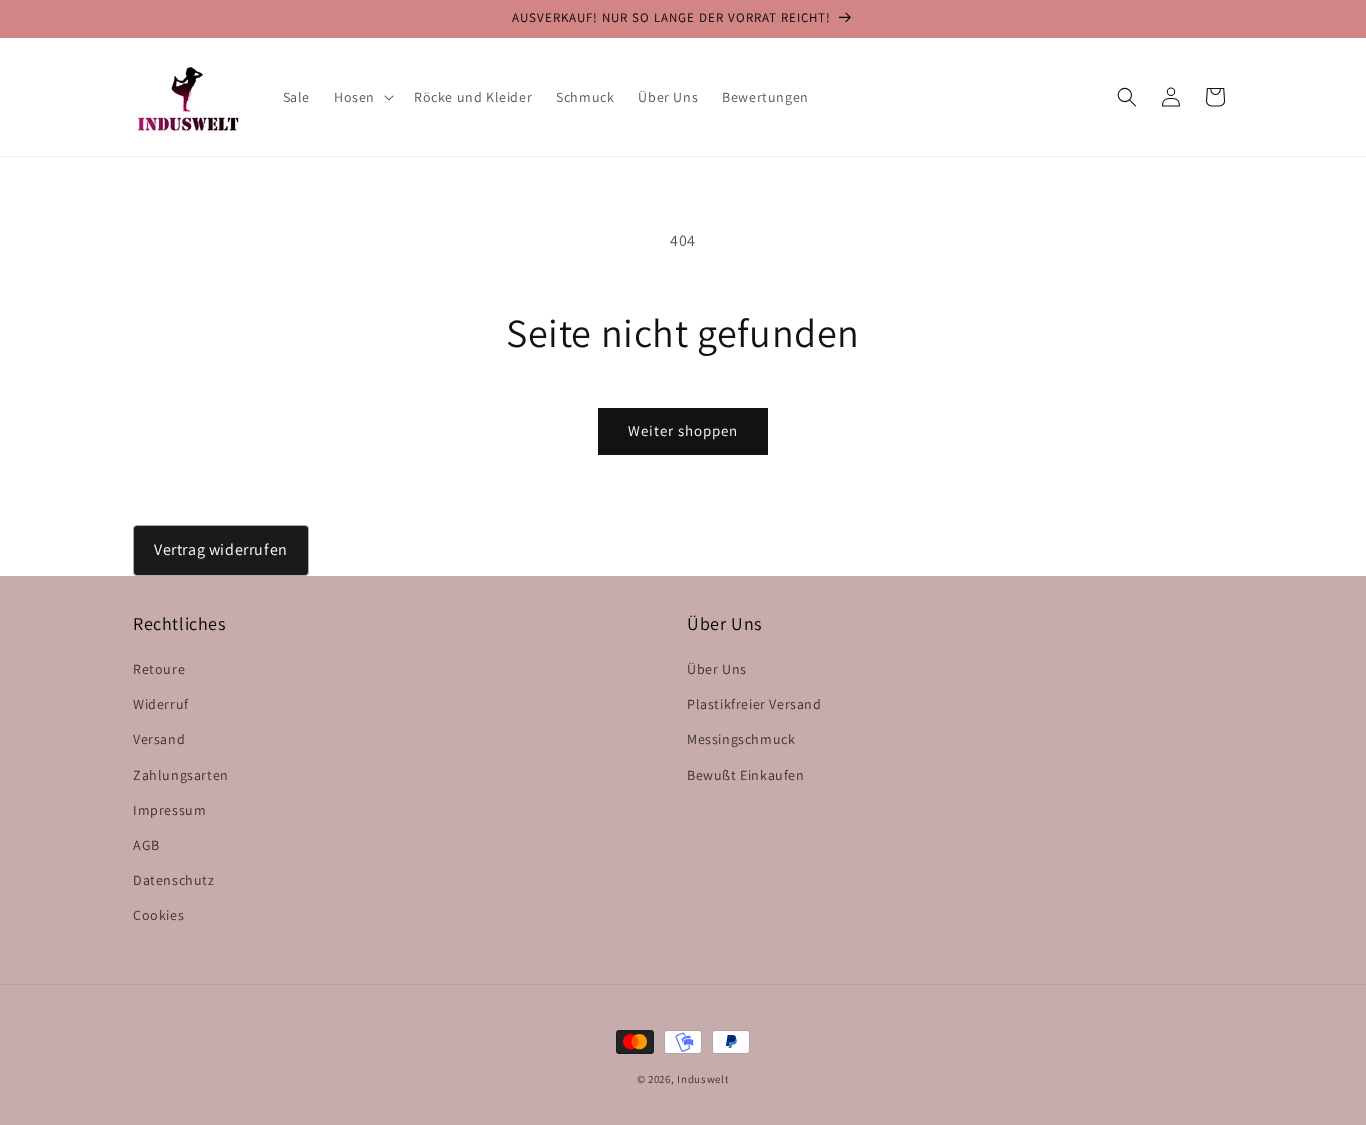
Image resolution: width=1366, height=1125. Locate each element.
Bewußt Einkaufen (746, 775)
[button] (362, 97)
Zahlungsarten (181, 775)
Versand (159, 739)
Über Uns (717, 669)
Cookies (158, 915)
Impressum (169, 810)
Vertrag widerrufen (221, 549)
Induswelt (703, 1079)
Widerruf (161, 704)
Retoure (159, 669)
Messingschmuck (741, 739)
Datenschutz (174, 880)
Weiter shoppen (683, 430)
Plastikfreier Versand (754, 704)
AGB (146, 845)
